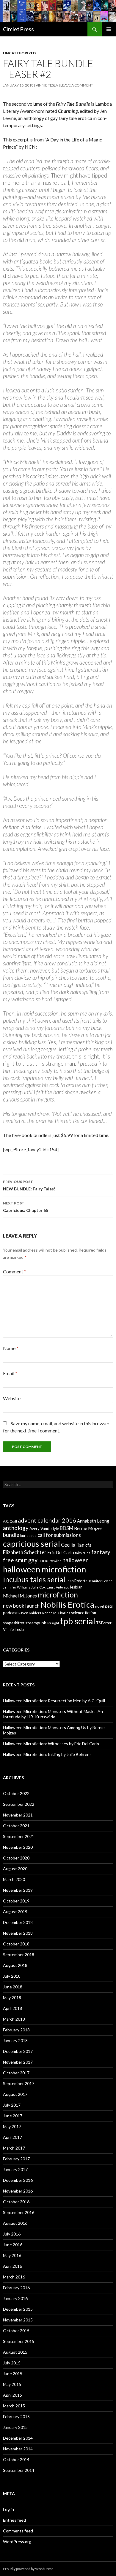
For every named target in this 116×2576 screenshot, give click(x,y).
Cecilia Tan (73, 1545)
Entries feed (14, 2520)
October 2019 (16, 1901)
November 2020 (18, 1847)
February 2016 (16, 2288)
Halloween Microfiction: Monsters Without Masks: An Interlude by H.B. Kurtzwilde (53, 1714)
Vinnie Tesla (47, 85)
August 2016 (15, 2223)
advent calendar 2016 (47, 1520)
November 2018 (18, 1933)
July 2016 (12, 2234)
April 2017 (12, 2137)
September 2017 (19, 2083)
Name (11, 1348)
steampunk (36, 1623)
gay (33, 1560)
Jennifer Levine (101, 1581)
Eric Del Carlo (61, 1553)
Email (10, 1373)
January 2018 (15, 2040)
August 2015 (15, 2352)
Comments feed (18, 2531)
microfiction (58, 1594)
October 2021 (16, 1826)
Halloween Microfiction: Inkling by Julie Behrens (47, 1754)
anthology (16, 1528)
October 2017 (16, 2073)
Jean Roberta (77, 1581)
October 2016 (16, 2202)
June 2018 (13, 1987)
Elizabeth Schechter (25, 1552)
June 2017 (13, 2116)
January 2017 (15, 2169)
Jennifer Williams (17, 1587)
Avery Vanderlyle (44, 1529)
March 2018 (14, 2019)
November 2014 (18, 2449)
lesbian (76, 1587)
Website (12, 1398)
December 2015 (18, 2309)
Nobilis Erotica (67, 1604)
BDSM (66, 1528)
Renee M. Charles (56, 1613)
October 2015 (16, 2331)
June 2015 (13, 2374)
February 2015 (16, 2416)
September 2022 (19, 1804)
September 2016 (19, 2212)
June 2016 (13, 2245)
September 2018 (19, 1955)
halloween (76, 1560)
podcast (10, 1613)
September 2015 (19, 2341)
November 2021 (18, 1815)
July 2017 (12, 2105)
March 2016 (14, 2277)
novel (100, 1606)
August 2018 (15, 1965)
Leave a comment (77, 85)
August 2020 (15, 1869)
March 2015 (14, 2406)
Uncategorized (19, 53)
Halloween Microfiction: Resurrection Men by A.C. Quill (54, 1701)
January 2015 (15, 2427)
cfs (88, 1545)
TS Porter (104, 1623)
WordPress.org (17, 2542)
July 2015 (12, 2363)
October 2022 (16, 1793)
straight (53, 1623)
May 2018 (12, 1998)
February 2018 (16, 2030)
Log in (8, 2509)
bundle (11, 1535)
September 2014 (19, 2470)
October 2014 (16, 2459)
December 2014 (18, 2438)
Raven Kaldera (30, 1613)
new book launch (21, 1606)
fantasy (101, 1552)
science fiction (84, 1613)
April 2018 (12, 2008)
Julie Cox (38, 1587)
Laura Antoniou (58, 1587)
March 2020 (14, 1879)
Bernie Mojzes (88, 1528)
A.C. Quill (10, 1521)
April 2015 (12, 2395)
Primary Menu (109, 29)
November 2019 (18, 1890)
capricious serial (32, 1544)
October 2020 (16, 1858)
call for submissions (59, 1535)
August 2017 (15, 2094)
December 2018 (18, 1922)
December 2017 (18, 2051)
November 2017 (18, 2062)
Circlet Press (18, 29)
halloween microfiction (44, 1569)
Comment (15, 1271)
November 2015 (18, 2320)
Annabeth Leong (93, 1521)
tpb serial (78, 1621)
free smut (15, 1560)
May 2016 (12, 2255)
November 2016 (18, 2191)
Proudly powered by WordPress (28, 2569)
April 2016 (12, 2266)
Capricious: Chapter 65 (26, 1207)
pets (109, 1606)
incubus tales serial (34, 1579)
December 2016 (18, 2180)
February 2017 (16, 2159)
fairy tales (83, 1553)
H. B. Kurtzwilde (50, 1561)
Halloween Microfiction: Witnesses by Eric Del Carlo (51, 1744)
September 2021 (19, 1836)
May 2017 (12, 2126)
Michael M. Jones (20, 1596)
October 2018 (16, 1944)
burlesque (28, 1536)
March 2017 (14, 2148)
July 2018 (12, 1976)
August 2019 (15, 1912)
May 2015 (12, 2384)
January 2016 (15, 2298)
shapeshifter (14, 1623)
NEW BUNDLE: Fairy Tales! (29, 1185)
